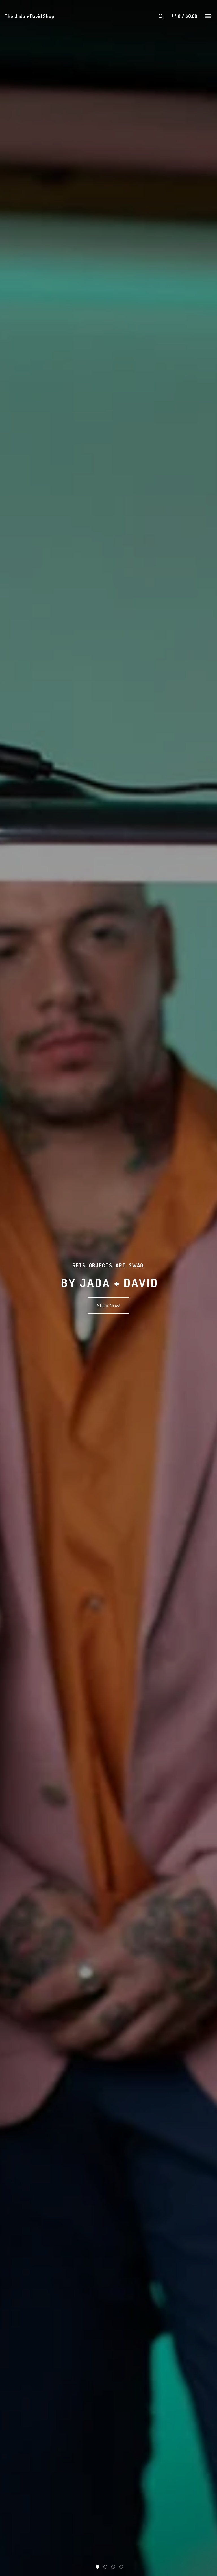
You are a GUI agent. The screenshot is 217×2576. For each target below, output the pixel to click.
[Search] (161, 16)
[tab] (97, 2567)
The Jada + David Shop (29, 16)
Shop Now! (109, 1306)
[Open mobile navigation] (208, 16)
